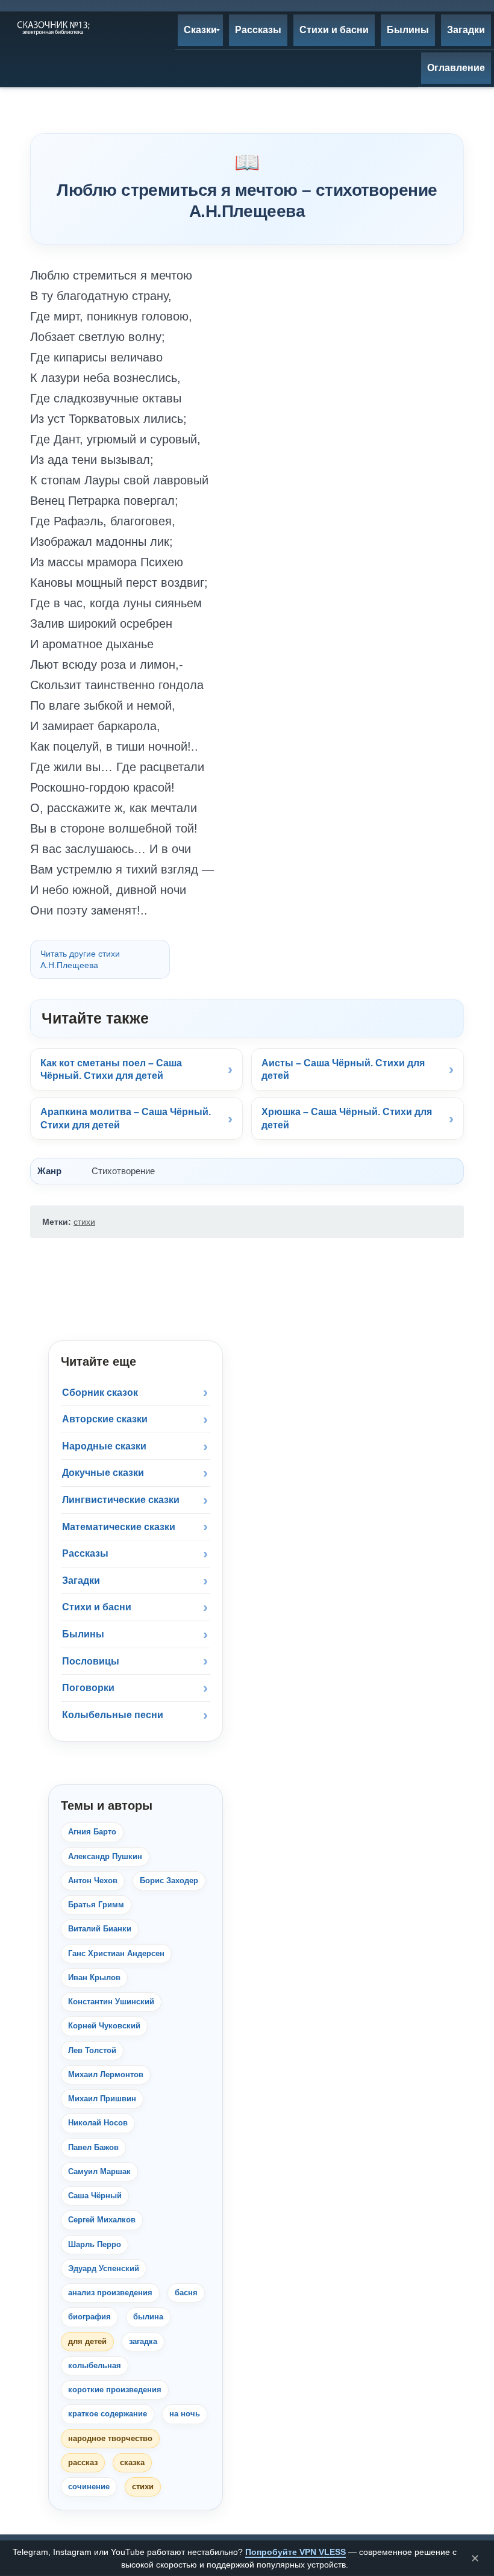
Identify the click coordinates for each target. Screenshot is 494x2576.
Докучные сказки (103, 1473)
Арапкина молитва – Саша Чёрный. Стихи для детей (126, 1118)
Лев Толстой (92, 2050)
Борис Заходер (169, 1880)
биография (89, 2317)
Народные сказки (104, 1446)
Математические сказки (119, 1527)
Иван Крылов (94, 1977)
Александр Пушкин (105, 1856)
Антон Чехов (93, 1880)
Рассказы (85, 1553)
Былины (83, 1634)
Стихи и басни (97, 1607)
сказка (132, 2462)
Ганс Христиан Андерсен (116, 1953)
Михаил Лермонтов (106, 2074)
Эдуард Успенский (104, 2268)
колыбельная (95, 2365)
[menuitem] (200, 30)
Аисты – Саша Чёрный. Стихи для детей (343, 1070)
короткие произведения (115, 2390)
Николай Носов (98, 2123)
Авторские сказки (105, 1419)
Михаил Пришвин (102, 2099)
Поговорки (88, 1688)
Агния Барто (92, 1832)
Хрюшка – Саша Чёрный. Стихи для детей (347, 1118)
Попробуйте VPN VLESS (295, 2552)
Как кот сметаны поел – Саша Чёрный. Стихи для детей (111, 1070)
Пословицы (91, 1661)
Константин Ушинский (111, 2002)
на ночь (185, 2414)
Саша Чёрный (95, 2196)
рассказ (83, 2462)
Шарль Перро (95, 2244)
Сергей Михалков (102, 2220)
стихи (84, 1222)
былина (148, 2317)
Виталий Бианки (100, 1929)
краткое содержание (108, 2414)
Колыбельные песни (113, 1715)
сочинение (89, 2487)
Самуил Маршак (99, 2171)
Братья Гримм (96, 1905)
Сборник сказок (100, 1393)
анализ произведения (110, 2293)
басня (186, 2293)
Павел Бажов (93, 2147)
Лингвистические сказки (121, 1500)
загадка (143, 2341)
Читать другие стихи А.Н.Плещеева (80, 959)
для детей (87, 2341)
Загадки (81, 1580)
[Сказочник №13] (52, 27)
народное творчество (110, 2438)
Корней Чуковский (104, 2026)
